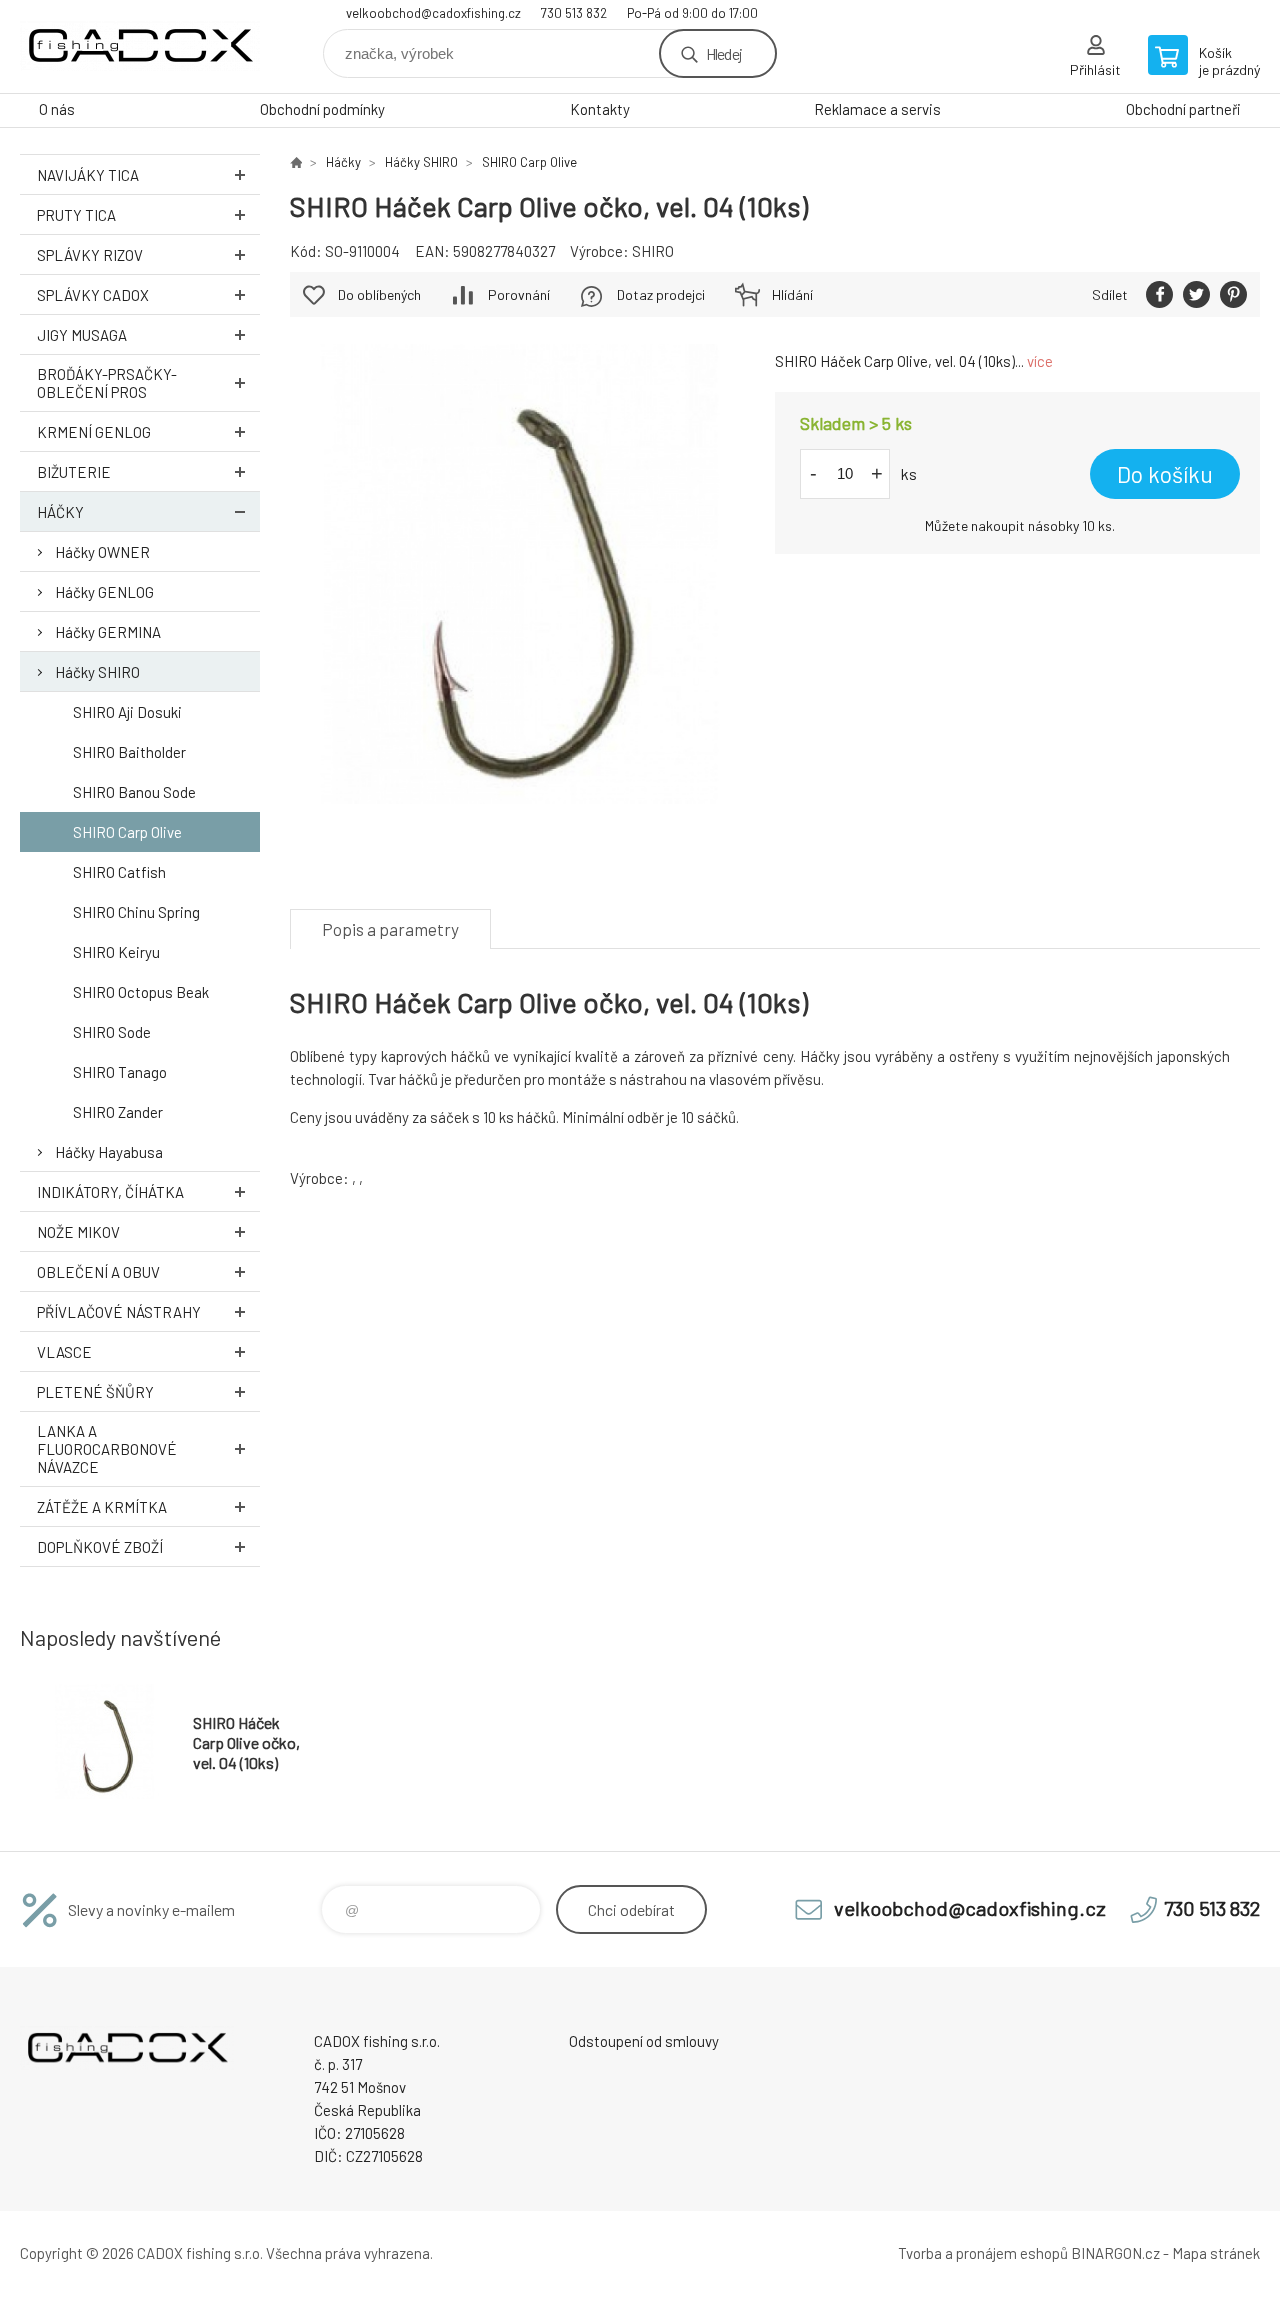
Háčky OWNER (102, 552)
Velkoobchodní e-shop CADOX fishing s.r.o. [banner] (140, 46)
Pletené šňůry (95, 1392)
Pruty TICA (76, 215)
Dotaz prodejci (661, 294)
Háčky (60, 512)
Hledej (724, 53)
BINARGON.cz (1115, 2253)
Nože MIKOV (78, 1232)
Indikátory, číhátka (110, 1192)
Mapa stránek (1216, 2253)
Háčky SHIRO (97, 672)
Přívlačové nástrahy (119, 1312)
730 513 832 (574, 13)
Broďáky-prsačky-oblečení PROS (107, 383)
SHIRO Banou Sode (134, 792)
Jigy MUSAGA (82, 335)
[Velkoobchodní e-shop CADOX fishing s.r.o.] (296, 162)
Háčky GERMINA (108, 632)
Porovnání (519, 294)
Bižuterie (74, 472)
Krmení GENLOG (94, 432)
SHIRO (653, 251)
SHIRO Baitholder (129, 752)
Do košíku (1165, 474)
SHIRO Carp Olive (127, 832)
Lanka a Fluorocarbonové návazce (107, 1449)
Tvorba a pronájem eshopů (983, 2253)
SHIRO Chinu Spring (136, 912)
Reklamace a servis (877, 109)
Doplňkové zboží (100, 1547)
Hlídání (792, 294)
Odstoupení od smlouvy (644, 2041)
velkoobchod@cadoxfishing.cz (433, 13)
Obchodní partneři (1183, 109)
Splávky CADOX (93, 295)
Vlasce (64, 1352)
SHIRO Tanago (120, 1072)
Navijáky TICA (88, 175)
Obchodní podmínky (322, 109)
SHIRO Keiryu (116, 952)
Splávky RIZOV (90, 255)
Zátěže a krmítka (102, 1507)
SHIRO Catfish (119, 872)
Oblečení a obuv (98, 1272)
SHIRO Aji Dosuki (127, 712)
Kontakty (600, 109)
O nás (57, 109)
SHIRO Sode (112, 1032)
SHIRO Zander (118, 1112)
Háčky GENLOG (104, 592)
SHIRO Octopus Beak (141, 992)
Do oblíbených (379, 294)
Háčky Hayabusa (109, 1152)
